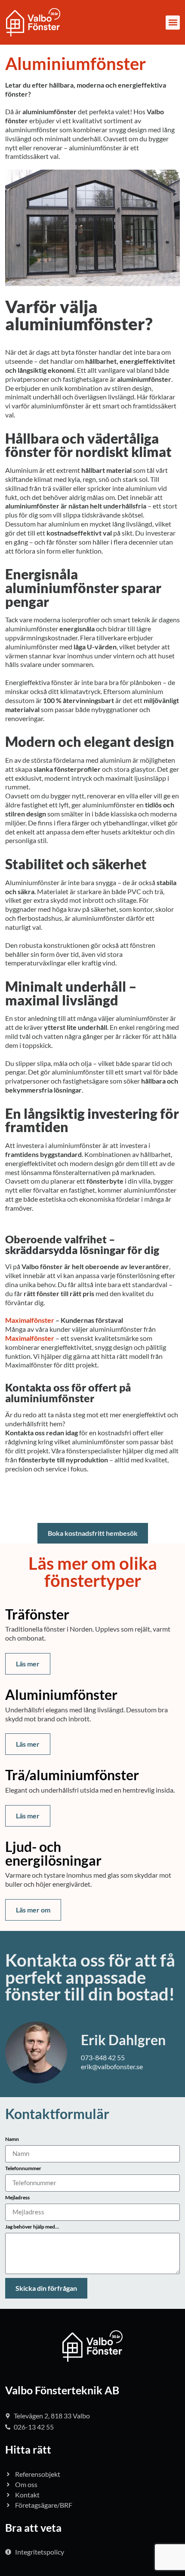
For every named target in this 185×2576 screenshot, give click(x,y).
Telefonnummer (23, 2169)
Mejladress (17, 2198)
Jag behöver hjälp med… (32, 2227)
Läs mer (28, 1664)
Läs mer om (33, 1910)
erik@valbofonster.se (112, 2066)
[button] (173, 23)
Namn (12, 2139)
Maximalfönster (30, 1320)
